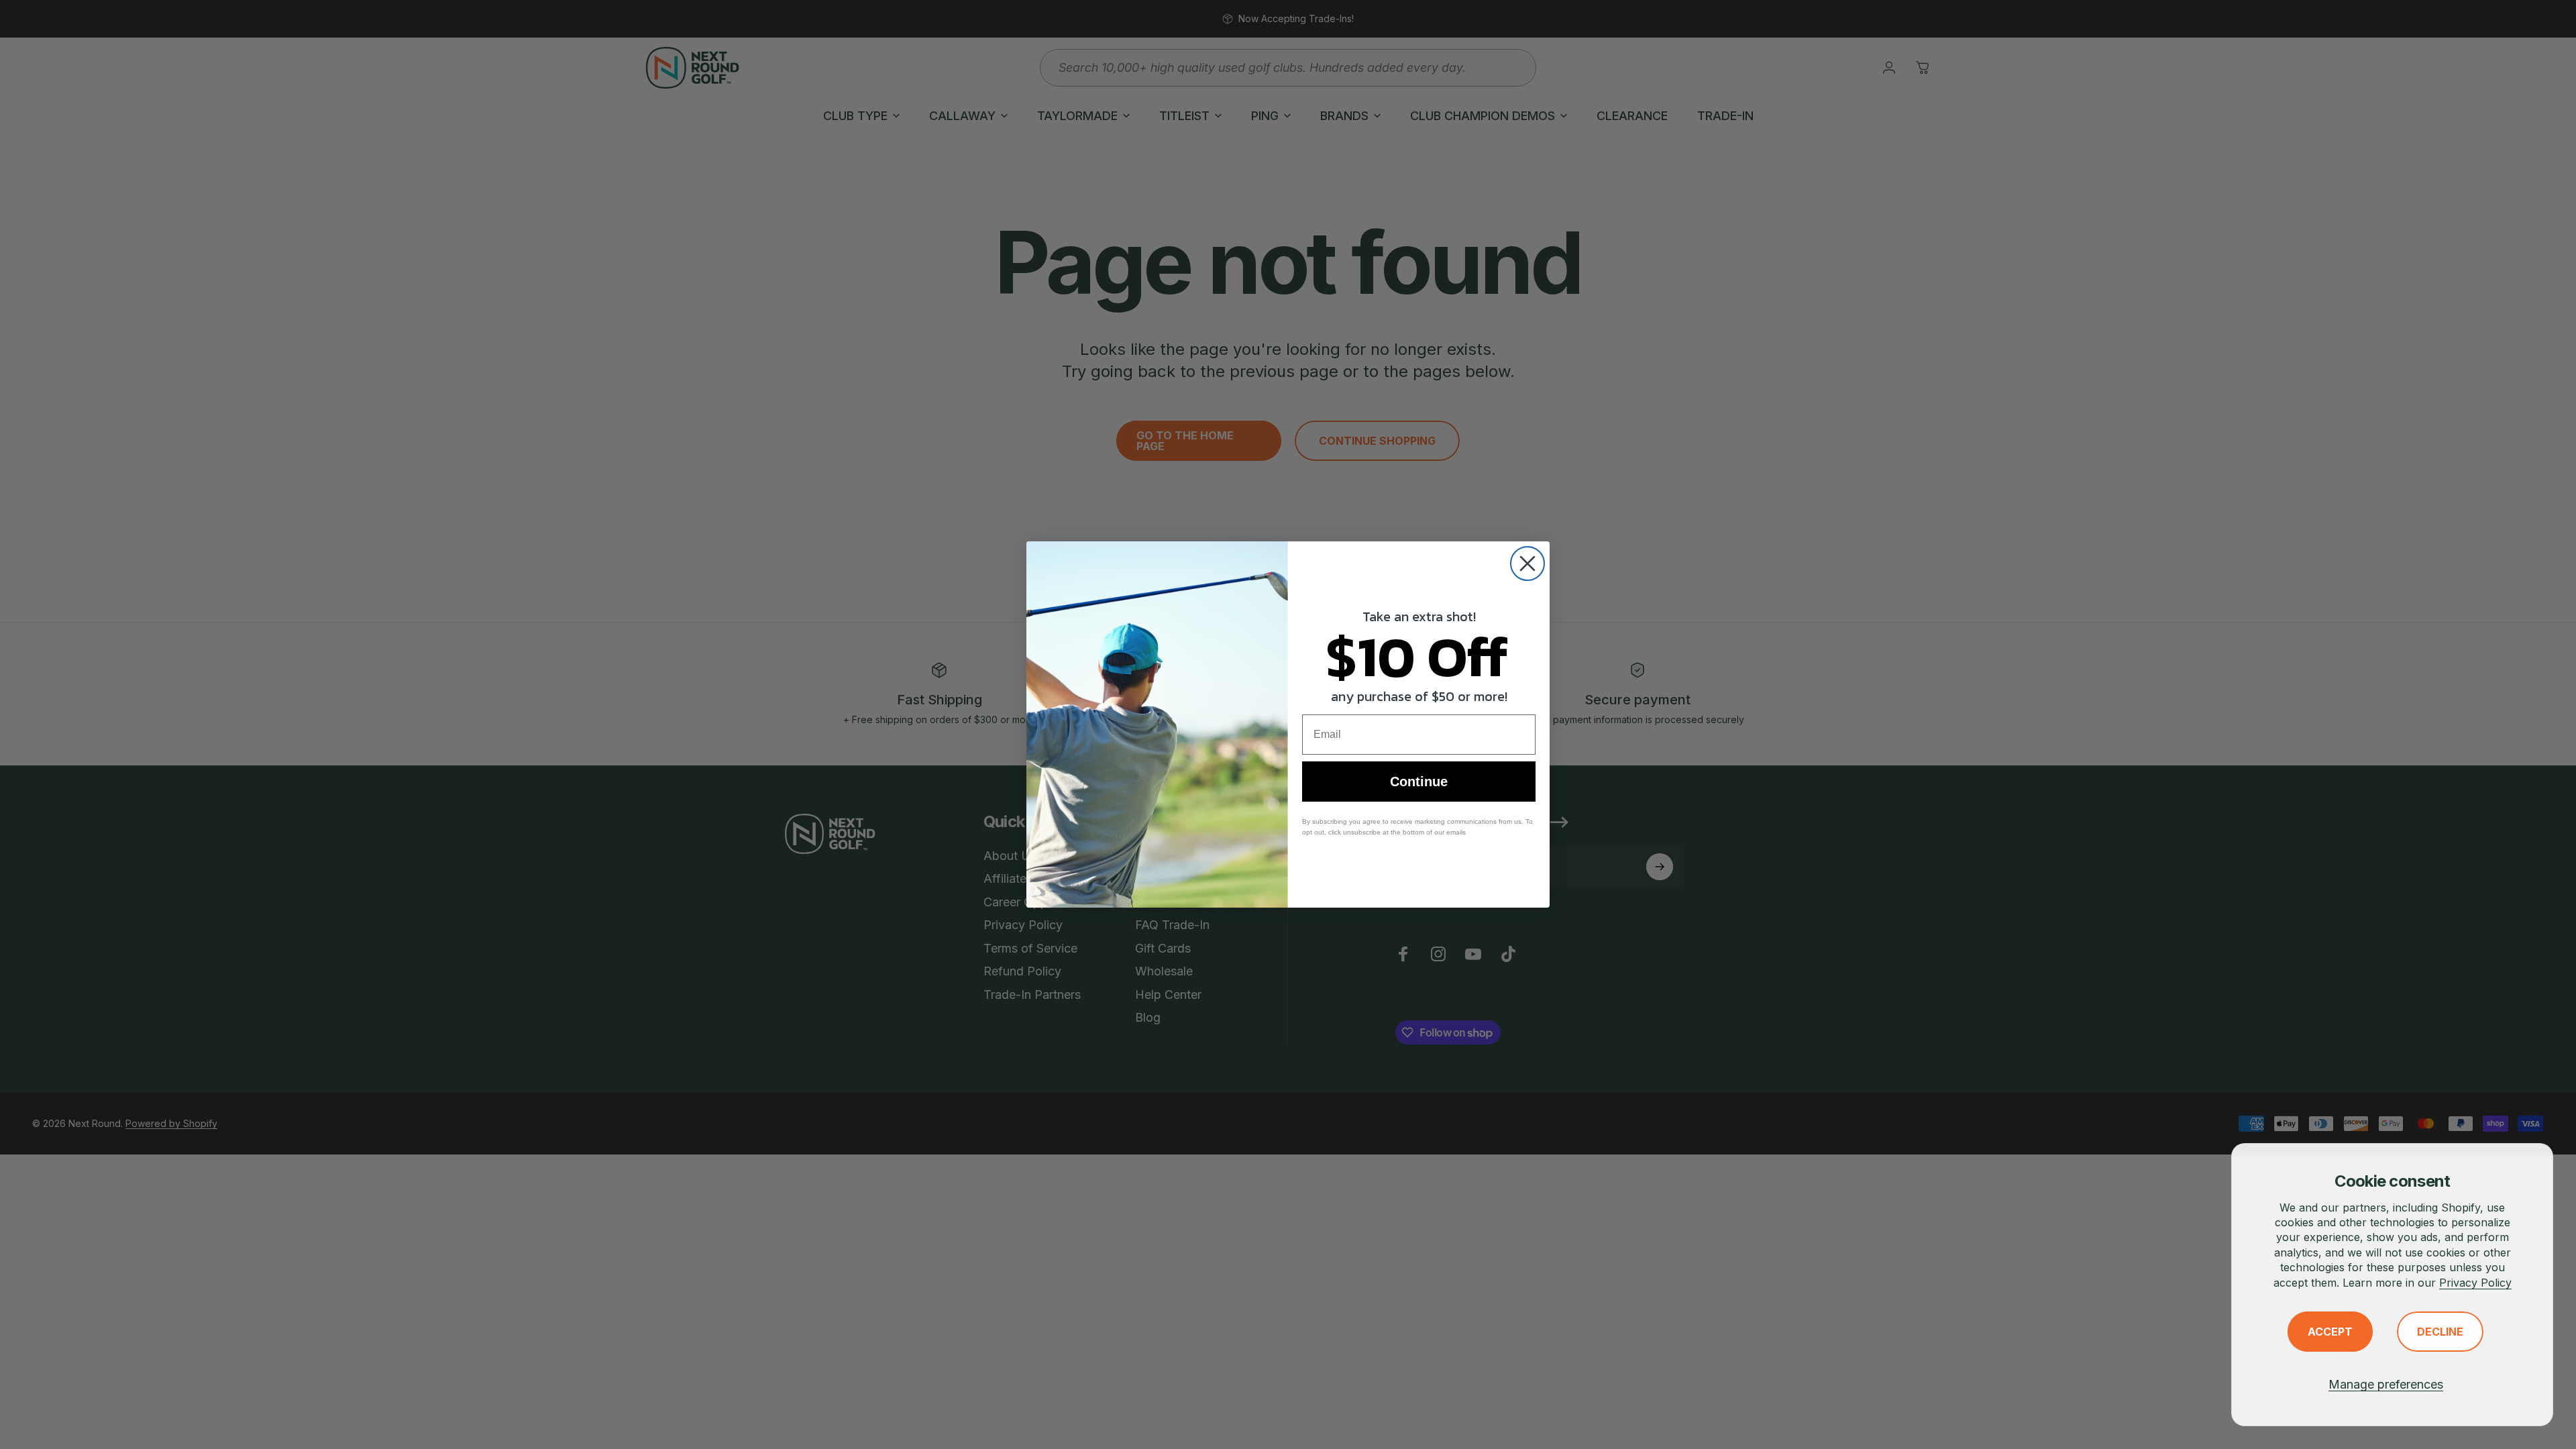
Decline (2440, 1332)
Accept (2330, 1332)
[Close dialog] (1527, 563)
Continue (1419, 782)
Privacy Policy (2475, 1283)
